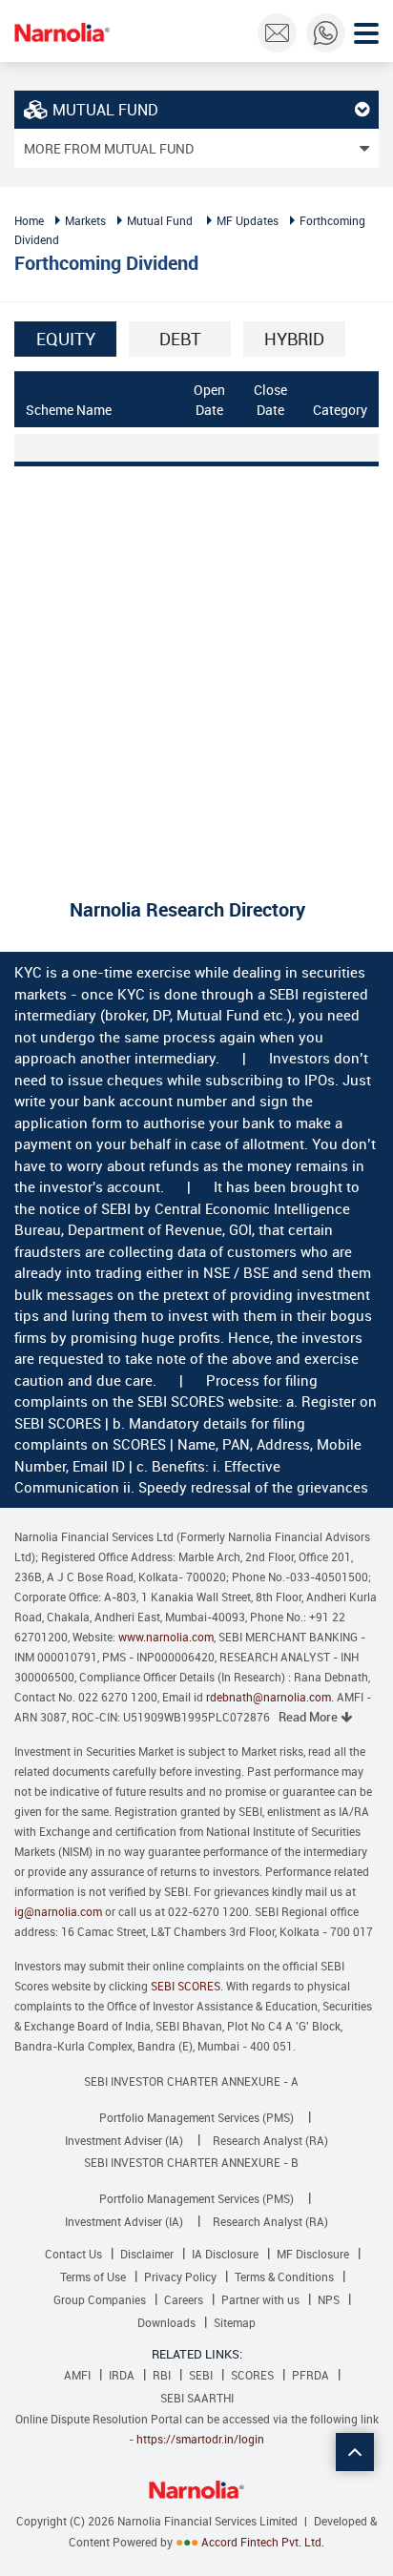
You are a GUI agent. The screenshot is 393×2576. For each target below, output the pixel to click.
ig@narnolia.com (58, 1911)
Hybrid (294, 339)
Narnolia (62, 32)
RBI (162, 2375)
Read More (310, 1717)
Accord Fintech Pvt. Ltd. (263, 2542)
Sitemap (235, 2322)
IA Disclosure (225, 2254)
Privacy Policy (180, 2277)
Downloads (166, 2322)
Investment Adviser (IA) (124, 2140)
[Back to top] (355, 2452)
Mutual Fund (160, 220)
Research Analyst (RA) (270, 2140)
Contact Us (73, 2254)
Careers (184, 2299)
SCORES (252, 2375)
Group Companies (100, 2299)
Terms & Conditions (284, 2277)
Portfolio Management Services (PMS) (196, 2117)
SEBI (201, 2375)
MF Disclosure (313, 2254)
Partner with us (260, 2299)
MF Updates (248, 220)
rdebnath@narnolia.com (269, 1697)
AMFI (77, 2375)
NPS (329, 2299)
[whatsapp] (326, 33)
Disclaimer (147, 2254)
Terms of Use (93, 2277)
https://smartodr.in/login (200, 2439)
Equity (66, 339)
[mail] (277, 33)
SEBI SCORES (186, 1986)
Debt (180, 339)
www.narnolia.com (166, 1637)
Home (29, 220)
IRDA (122, 2375)
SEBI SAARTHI (197, 2398)
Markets (85, 220)
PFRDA (310, 2375)
